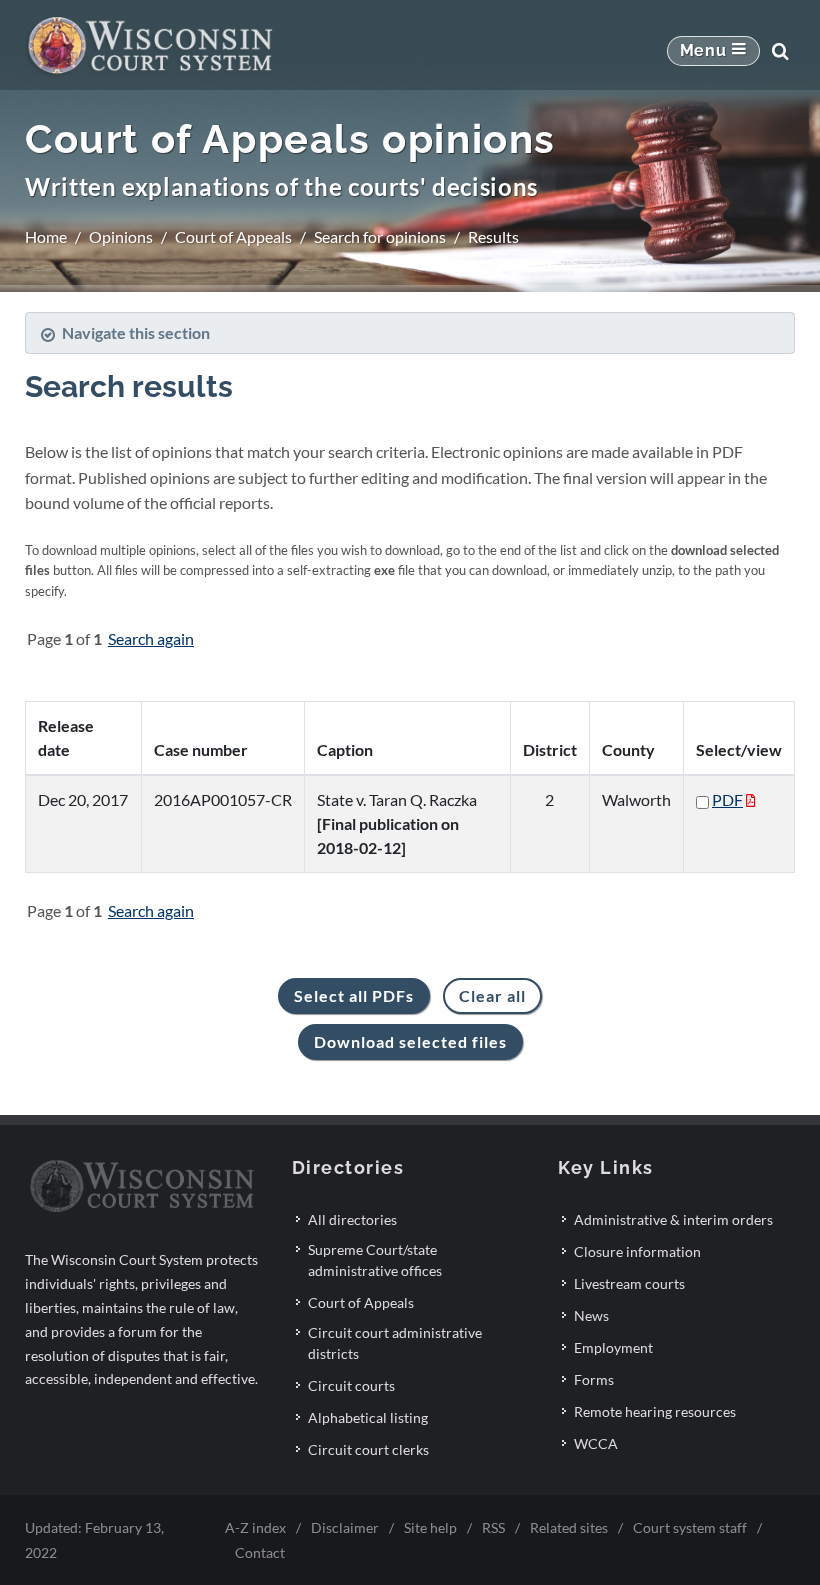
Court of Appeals (233, 236)
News (591, 1315)
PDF (727, 799)
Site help (430, 1527)
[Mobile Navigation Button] (713, 51)
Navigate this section (136, 332)
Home (46, 236)
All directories (352, 1219)
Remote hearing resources (655, 1411)
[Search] (780, 51)
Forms (594, 1379)
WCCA (596, 1443)
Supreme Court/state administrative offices (375, 1260)
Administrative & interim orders (673, 1219)
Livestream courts (629, 1283)
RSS (493, 1527)
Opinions (121, 236)
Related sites (569, 1527)
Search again (151, 638)
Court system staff (690, 1527)
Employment (613, 1347)
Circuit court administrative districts (395, 1343)
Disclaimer (345, 1527)
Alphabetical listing (368, 1417)
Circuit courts (351, 1385)
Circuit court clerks (368, 1449)
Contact (260, 1552)
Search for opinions (380, 236)
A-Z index (255, 1527)
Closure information (637, 1251)
